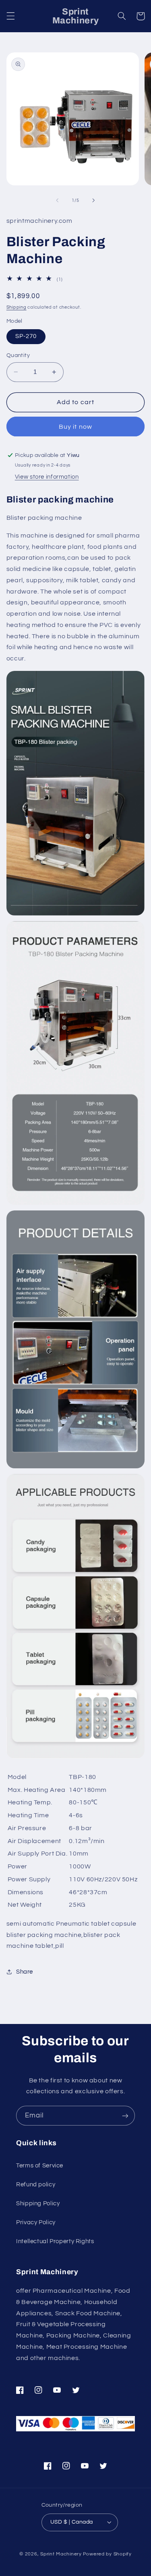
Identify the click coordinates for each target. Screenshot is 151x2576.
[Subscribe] (125, 2116)
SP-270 (26, 336)
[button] (10, 16)
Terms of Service (40, 2166)
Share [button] (25, 1972)
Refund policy (36, 2185)
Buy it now (75, 427)
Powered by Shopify (107, 2554)
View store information (47, 477)
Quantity (18, 355)
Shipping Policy (38, 2203)
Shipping (17, 307)
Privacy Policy (36, 2222)
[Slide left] (57, 200)
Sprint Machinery (61, 2554)
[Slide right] (94, 200)
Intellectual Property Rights (55, 2241)
